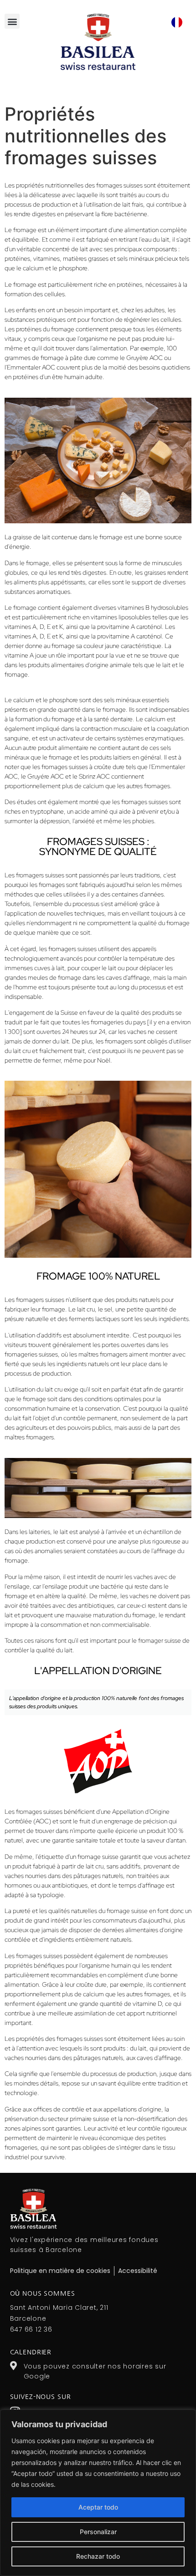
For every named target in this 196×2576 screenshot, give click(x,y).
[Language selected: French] (177, 22)
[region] (98, 2493)
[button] (12, 21)
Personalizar (98, 2532)
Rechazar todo (98, 2556)
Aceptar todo (98, 2507)
